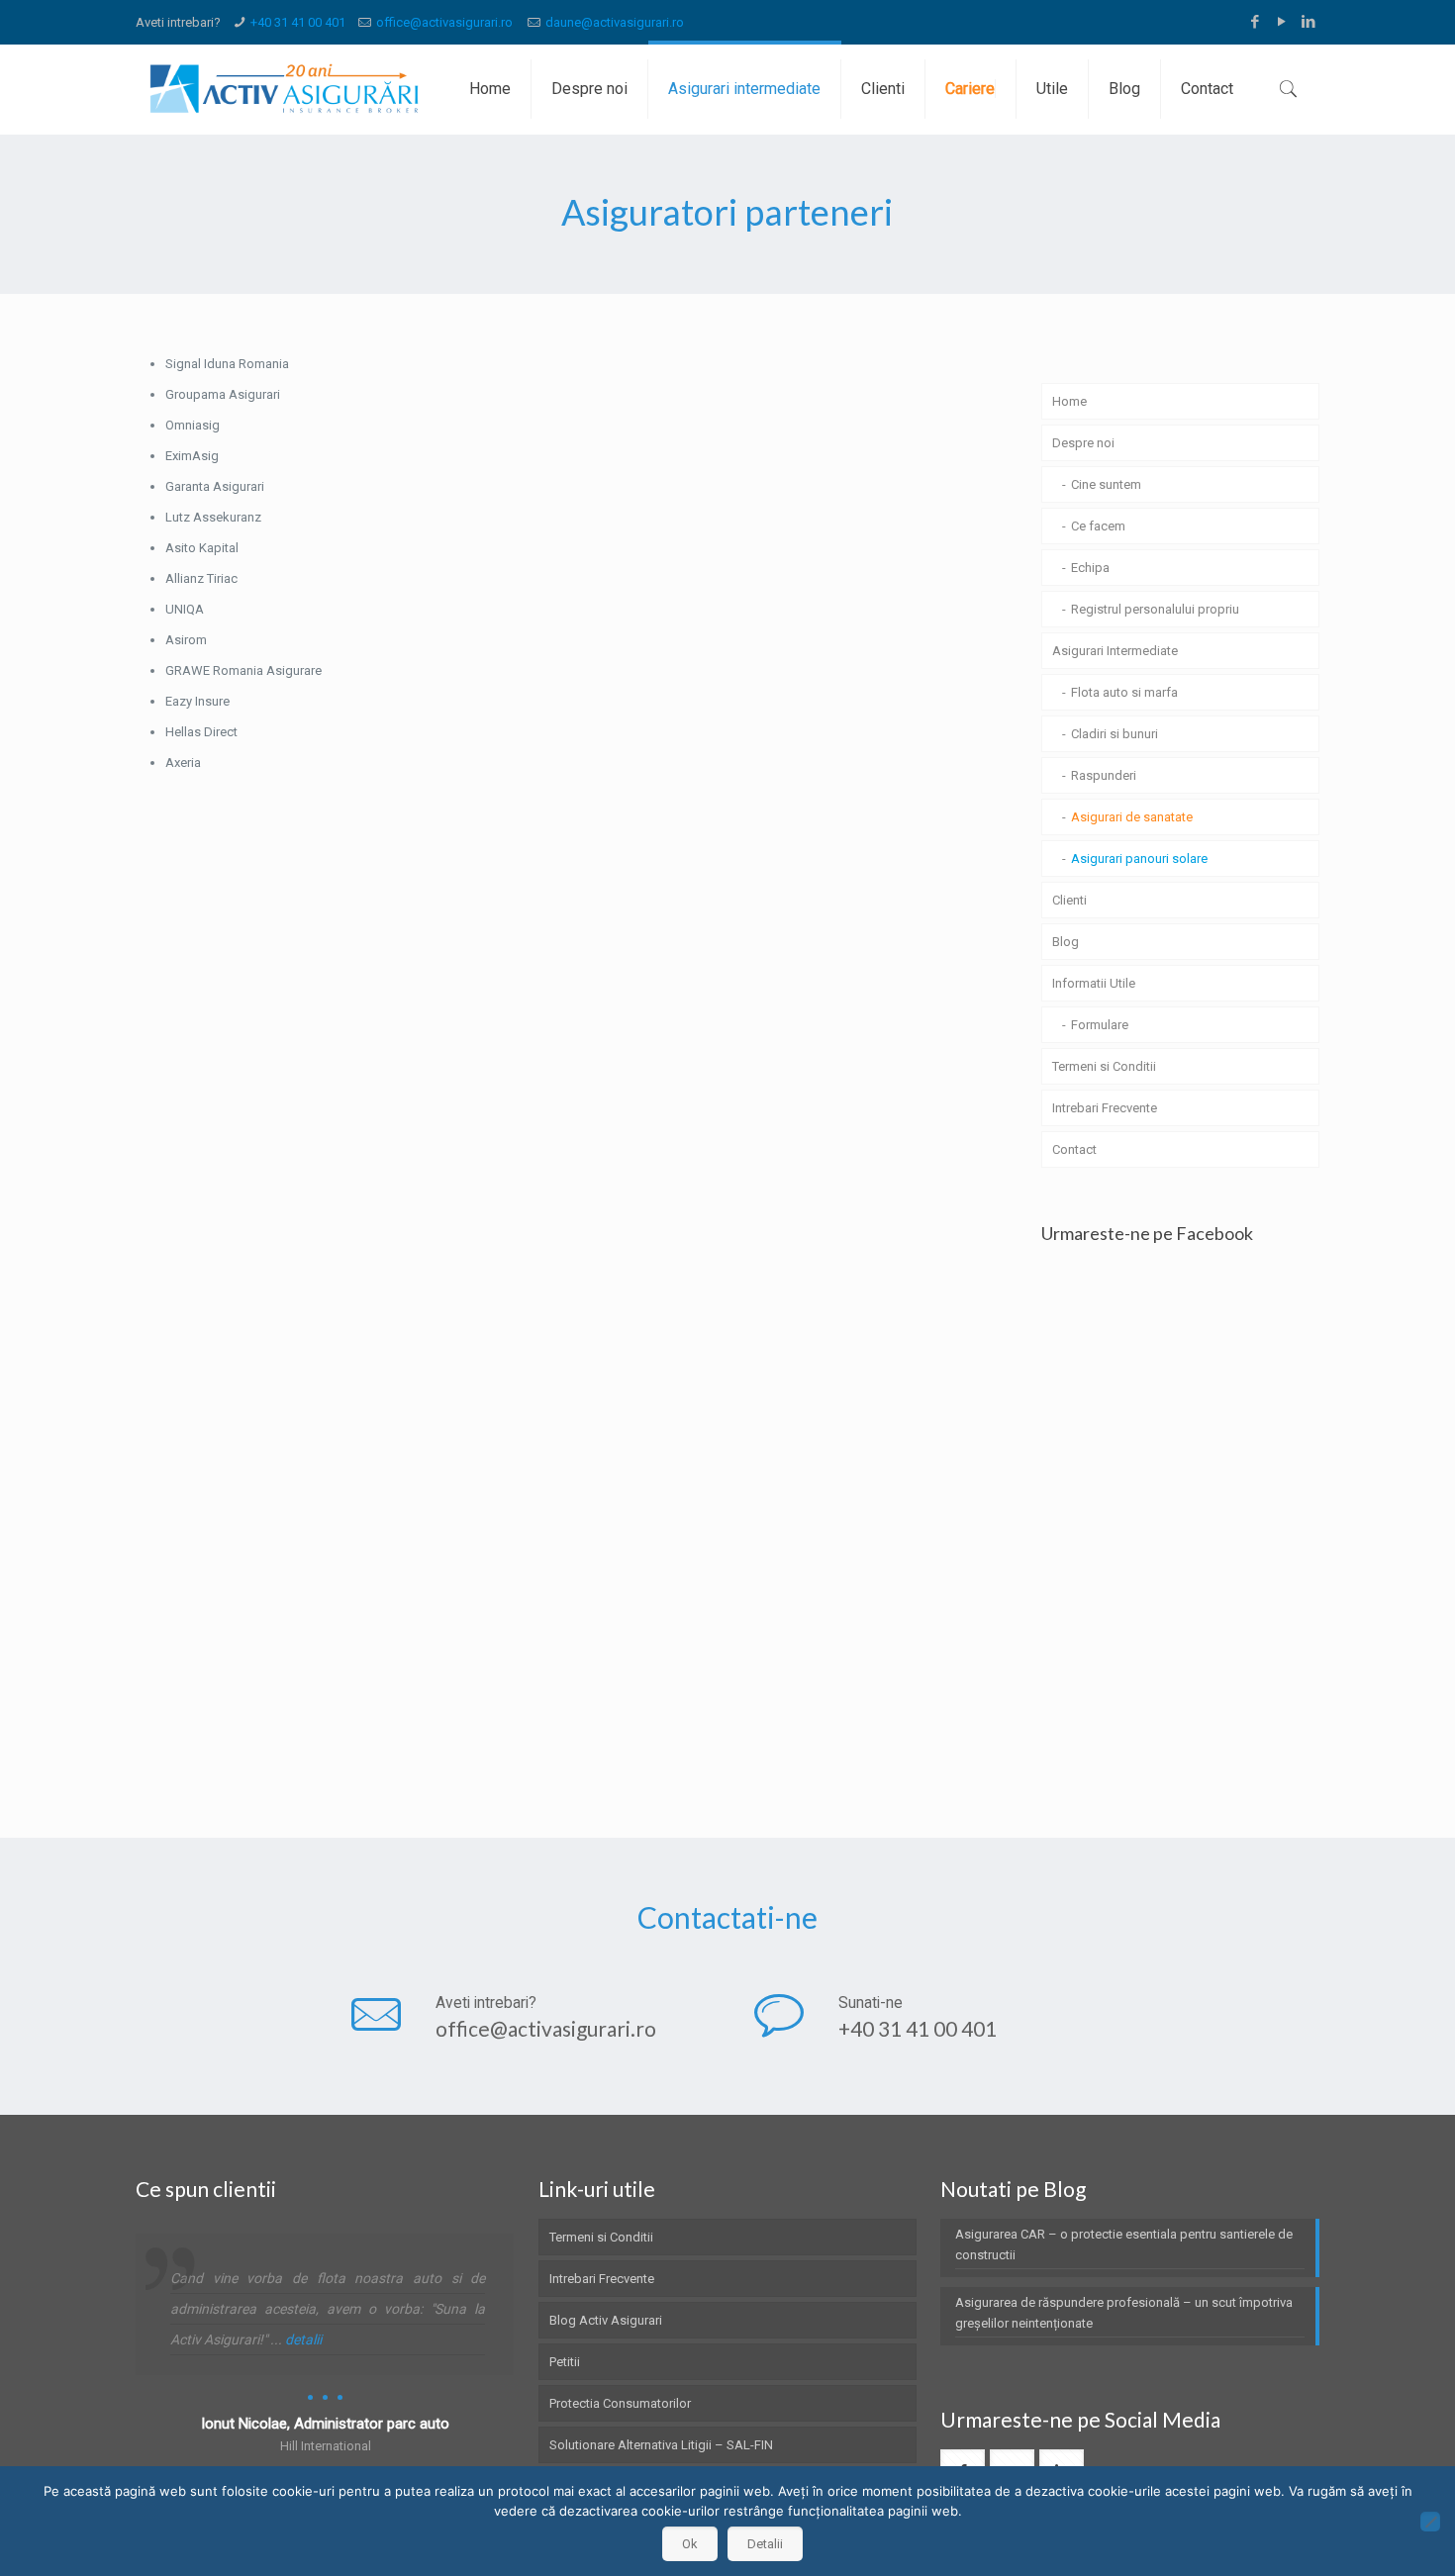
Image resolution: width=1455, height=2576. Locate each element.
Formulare (1100, 1025)
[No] (1430, 2522)
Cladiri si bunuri (1115, 734)
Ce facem (1098, 526)
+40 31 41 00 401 (298, 22)
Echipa (1090, 568)
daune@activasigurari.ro (615, 22)
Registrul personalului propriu (1155, 609)
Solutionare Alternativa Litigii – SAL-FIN (661, 2445)
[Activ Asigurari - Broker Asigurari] (278, 89)
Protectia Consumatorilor (620, 2403)
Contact (1074, 1149)
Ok (690, 2544)
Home (1069, 401)
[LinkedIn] (1309, 22)
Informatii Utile (1094, 983)
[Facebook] (1256, 22)
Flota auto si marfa (1124, 692)
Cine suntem (1106, 484)
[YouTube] (1282, 22)
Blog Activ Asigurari (606, 2320)
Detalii (765, 2544)
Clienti (1069, 900)
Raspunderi (1104, 775)
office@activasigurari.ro (444, 22)
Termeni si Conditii (1104, 1066)
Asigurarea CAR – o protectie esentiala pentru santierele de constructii (1124, 2244)
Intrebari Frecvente (1105, 1108)
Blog (1066, 942)
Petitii (565, 2362)
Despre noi (1083, 443)
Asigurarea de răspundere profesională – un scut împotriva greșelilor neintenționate (1124, 2313)
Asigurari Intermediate (1115, 651)
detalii (303, 2339)
